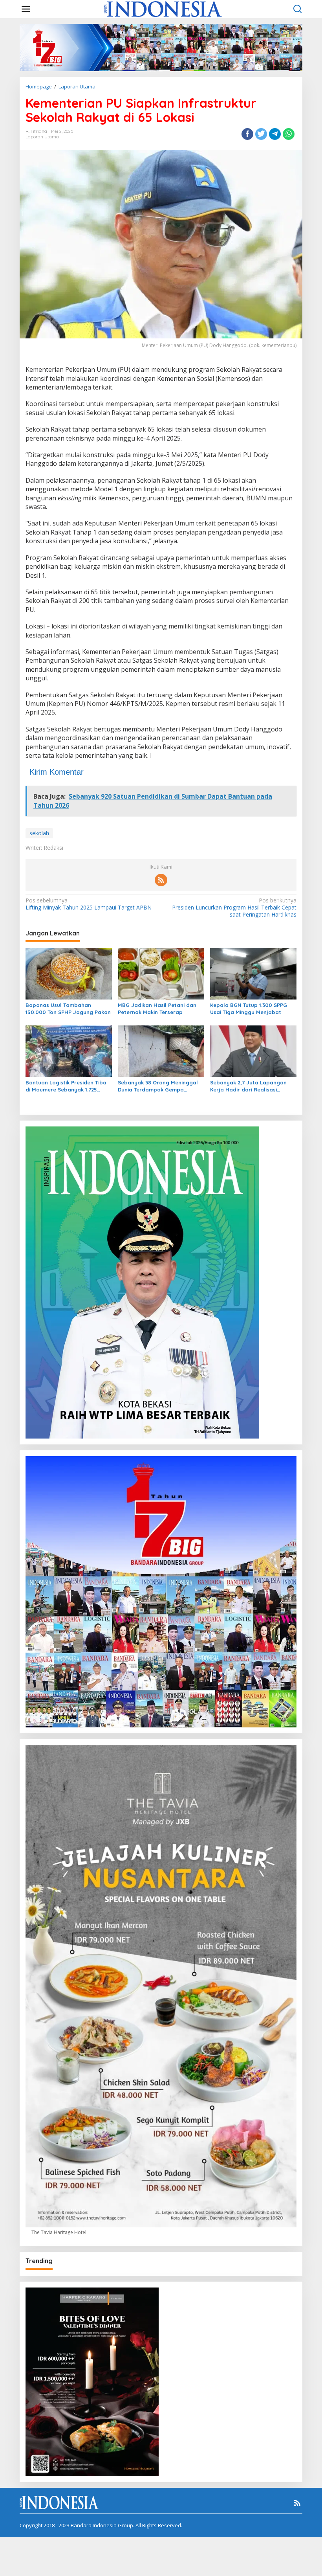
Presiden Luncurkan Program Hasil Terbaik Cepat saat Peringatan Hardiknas (234, 908)
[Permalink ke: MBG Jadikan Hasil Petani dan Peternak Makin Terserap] (161, 973)
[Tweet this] (261, 134)
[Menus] (26, 9)
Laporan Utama (42, 137)
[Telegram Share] (275, 134)
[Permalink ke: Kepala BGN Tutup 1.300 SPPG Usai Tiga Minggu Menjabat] (253, 973)
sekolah (39, 833)
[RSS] (161, 880)
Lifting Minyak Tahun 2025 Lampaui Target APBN (89, 904)
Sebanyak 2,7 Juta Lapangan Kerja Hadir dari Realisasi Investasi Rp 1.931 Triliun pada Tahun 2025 (249, 1086)
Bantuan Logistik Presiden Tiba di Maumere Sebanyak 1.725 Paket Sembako (66, 1086)
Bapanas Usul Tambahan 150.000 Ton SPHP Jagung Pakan (68, 1009)
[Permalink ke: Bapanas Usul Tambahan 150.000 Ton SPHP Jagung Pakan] (69, 973)
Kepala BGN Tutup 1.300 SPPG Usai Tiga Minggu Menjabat (249, 1009)
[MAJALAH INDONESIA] (163, 8)
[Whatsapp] (289, 134)
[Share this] (247, 134)
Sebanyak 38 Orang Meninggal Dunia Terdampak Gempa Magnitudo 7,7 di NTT (158, 1086)
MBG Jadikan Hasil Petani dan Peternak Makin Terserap (157, 1009)
